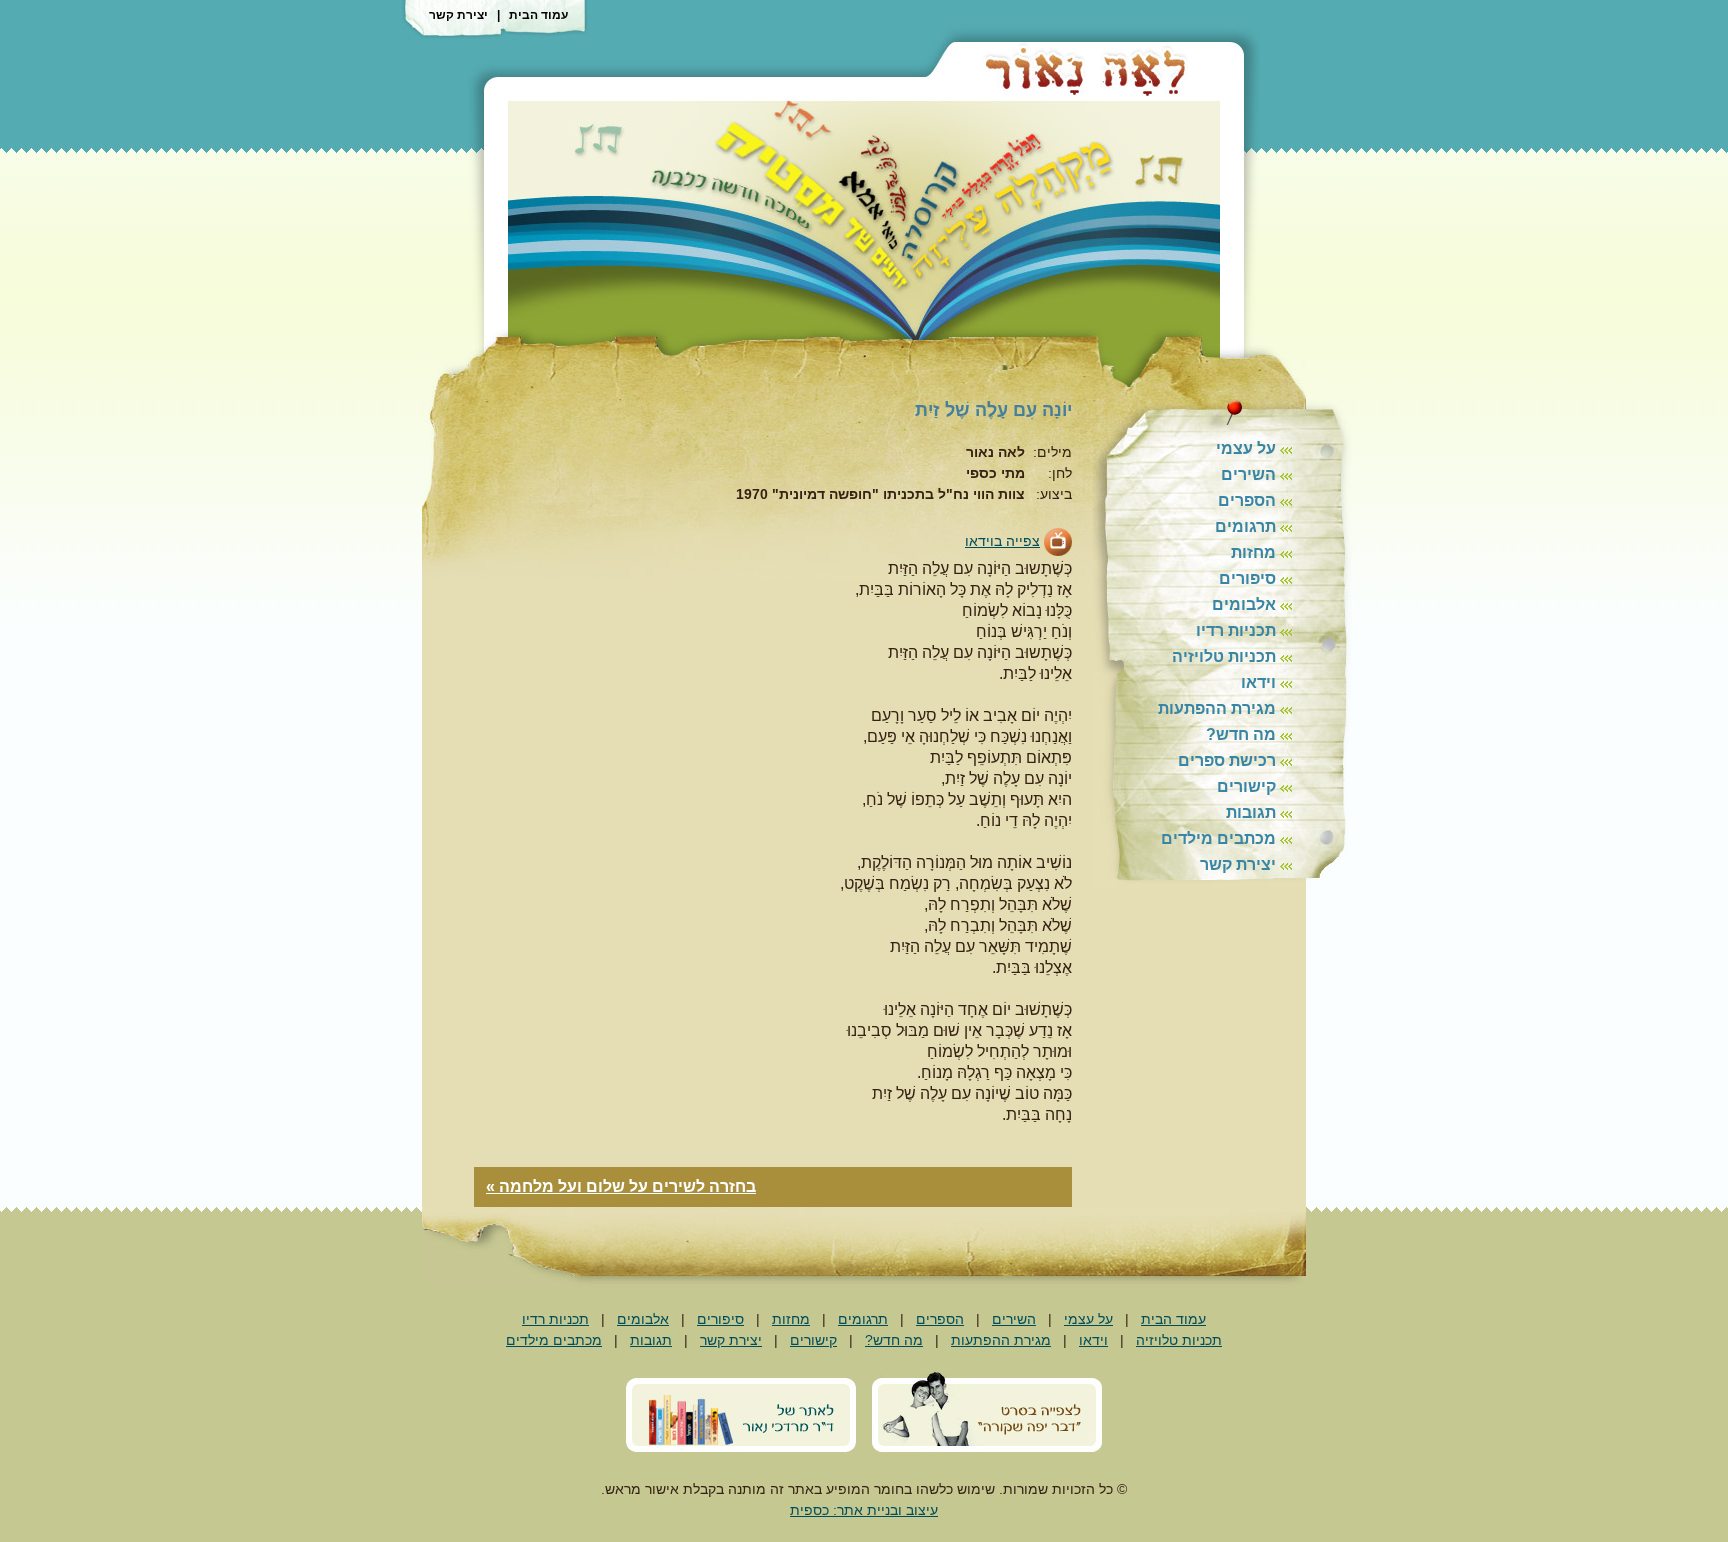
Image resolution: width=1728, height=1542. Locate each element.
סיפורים (1247, 578)
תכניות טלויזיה (1224, 656)
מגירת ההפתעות (1217, 708)
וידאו (1258, 682)
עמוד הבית (538, 15)
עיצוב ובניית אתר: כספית (864, 1510)
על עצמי (1246, 448)
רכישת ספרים (1227, 760)
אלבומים (1244, 604)
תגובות (1251, 812)
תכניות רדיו (1236, 630)
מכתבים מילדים (1218, 838)
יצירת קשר (458, 15)
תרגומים (1245, 526)
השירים (1248, 474)
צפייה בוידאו (1002, 541)
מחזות (1253, 552)
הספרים (1247, 500)
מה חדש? (1241, 734)
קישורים (1246, 786)
